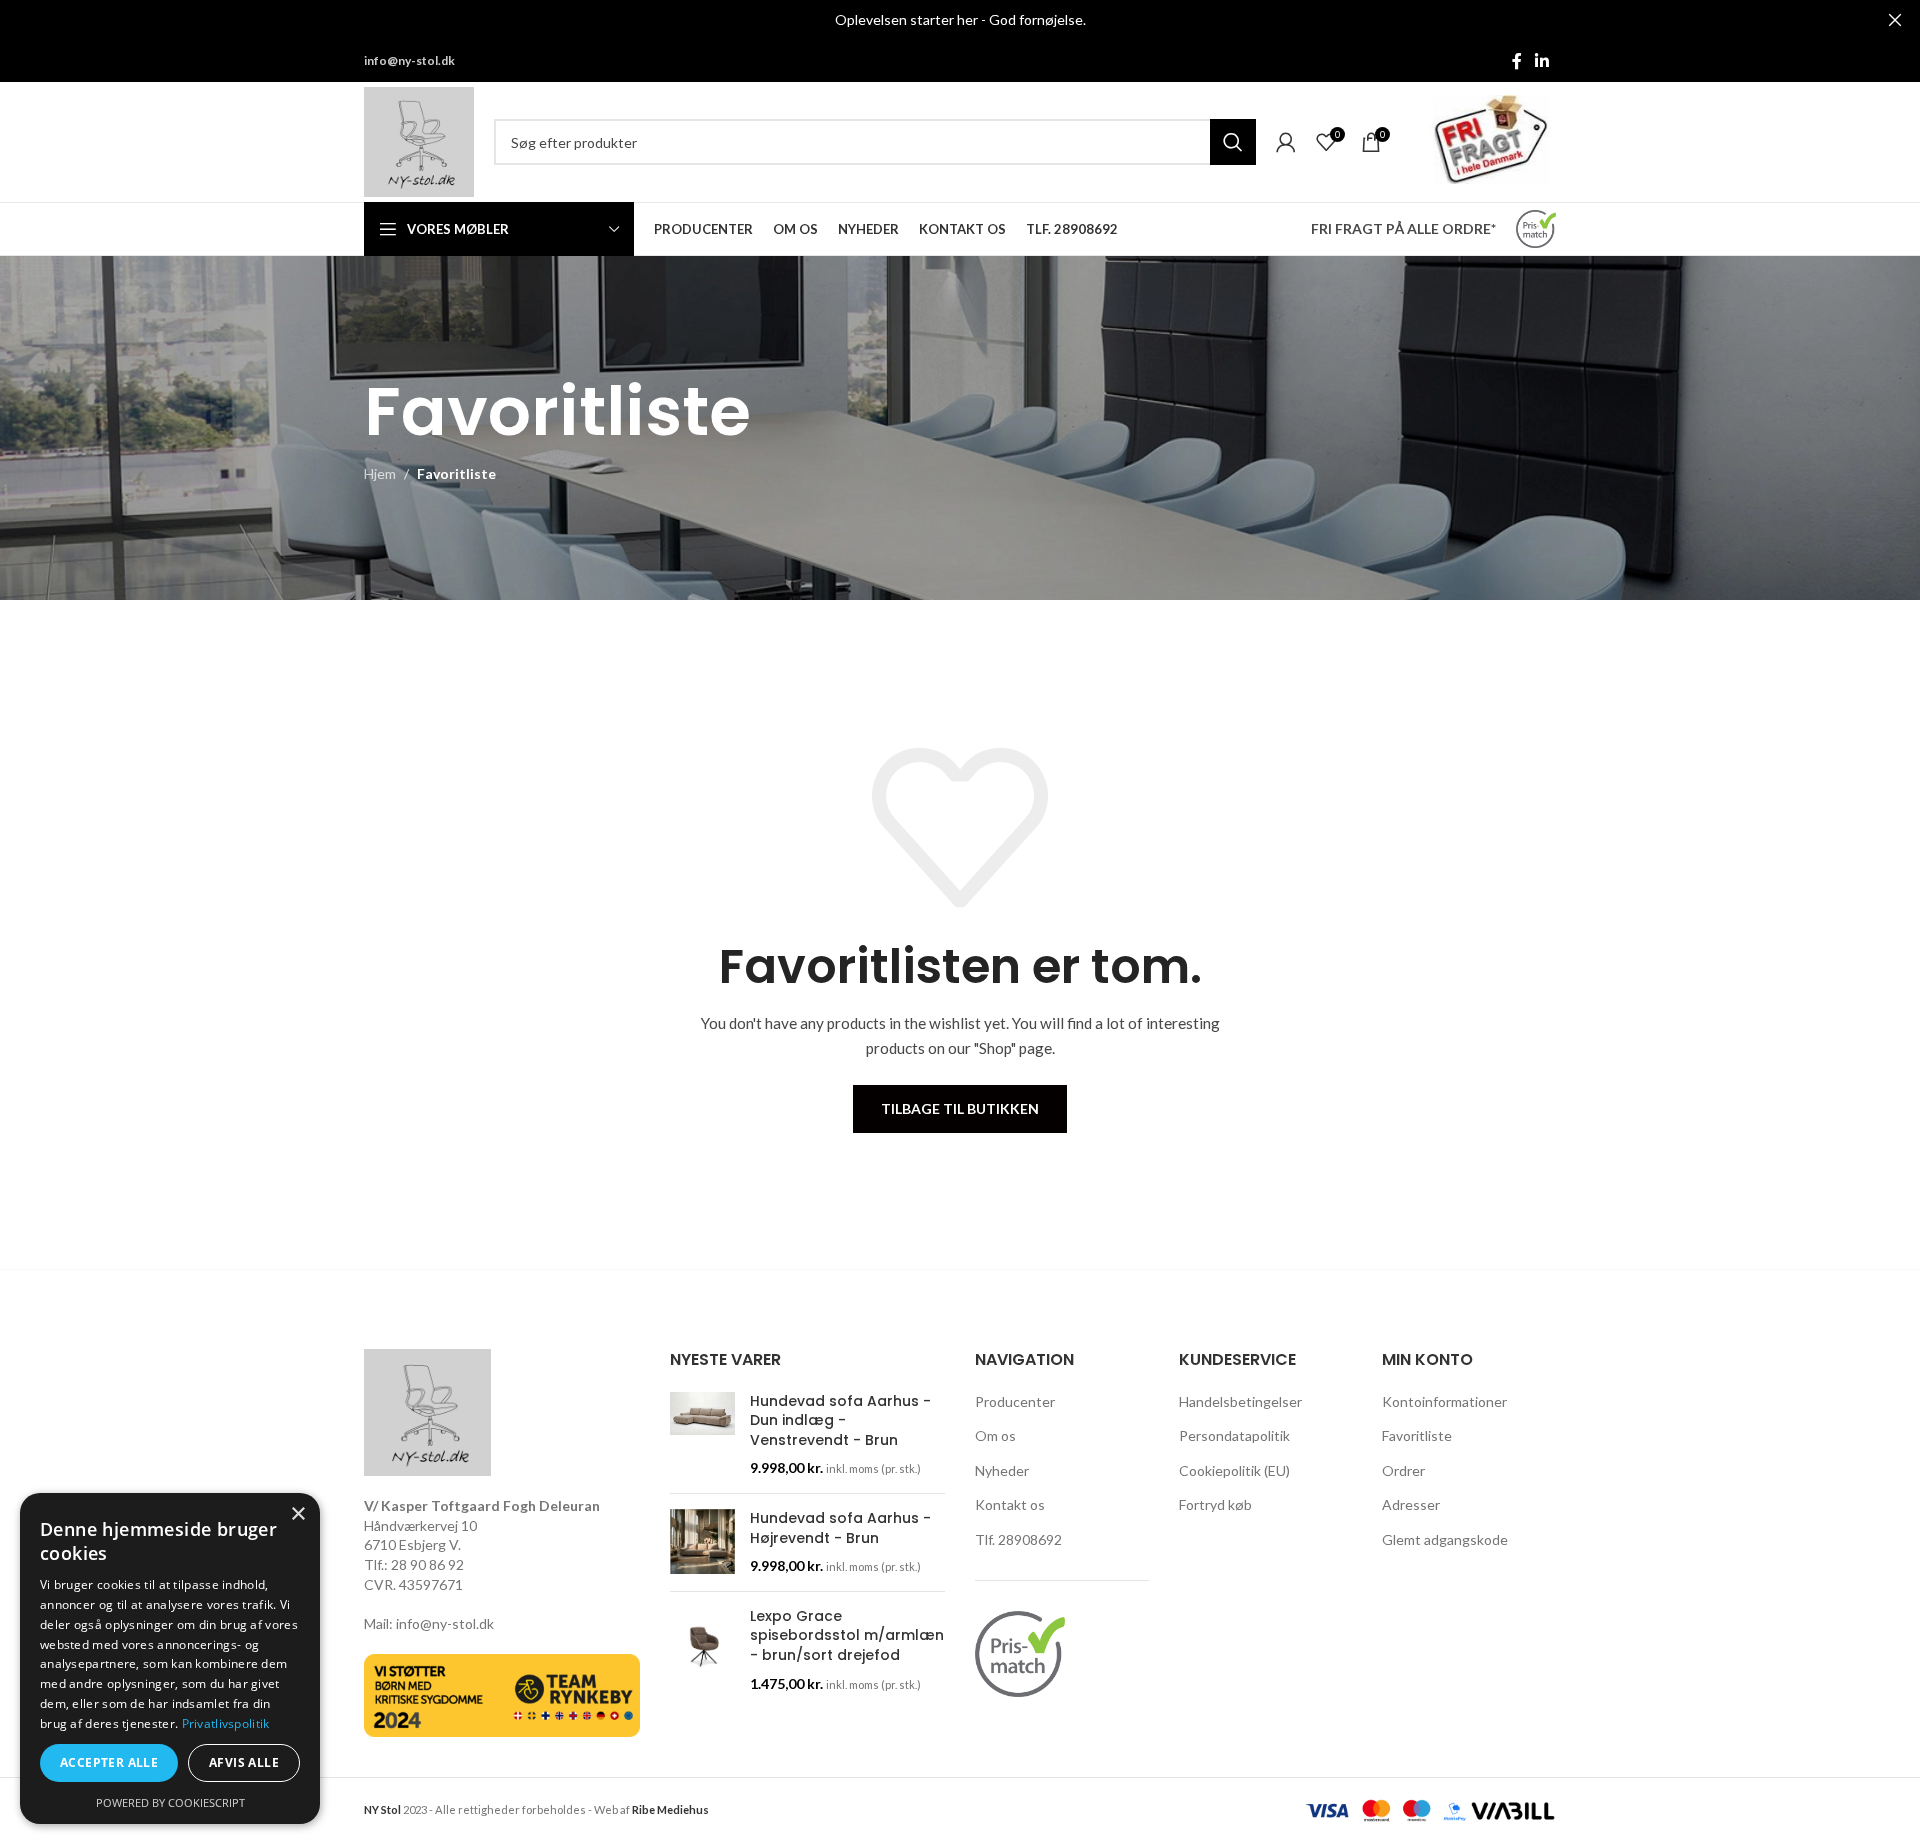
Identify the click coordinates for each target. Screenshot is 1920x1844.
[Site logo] (419, 140)
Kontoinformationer (1444, 1401)
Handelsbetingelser (1240, 1401)
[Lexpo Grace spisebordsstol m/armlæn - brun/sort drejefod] (702, 1650)
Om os (995, 1435)
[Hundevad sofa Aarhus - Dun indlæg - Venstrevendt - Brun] (702, 1435)
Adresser (1411, 1504)
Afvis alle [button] (244, 1762)
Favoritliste (1417, 1435)
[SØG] (1233, 142)
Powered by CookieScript (170, 1802)
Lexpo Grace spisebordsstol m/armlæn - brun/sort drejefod (847, 1636)
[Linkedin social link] (1542, 61)
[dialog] (170, 1658)
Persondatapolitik (1234, 1435)
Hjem (380, 473)
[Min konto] (1286, 142)
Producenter (1015, 1401)
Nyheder (1002, 1470)
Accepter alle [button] (109, 1762)
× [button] (297, 1514)
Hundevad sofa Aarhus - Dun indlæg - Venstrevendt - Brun (840, 1421)
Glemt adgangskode (1445, 1539)
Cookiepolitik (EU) (1234, 1470)
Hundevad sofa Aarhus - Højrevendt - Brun (840, 1528)
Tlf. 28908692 (1018, 1539)
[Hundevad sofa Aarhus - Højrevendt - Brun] (702, 1542)
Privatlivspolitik (226, 1723)
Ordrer (1403, 1470)
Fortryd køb (1215, 1504)
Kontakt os (1010, 1504)
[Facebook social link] (1517, 61)
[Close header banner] (1895, 20)
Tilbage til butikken (960, 1108)
